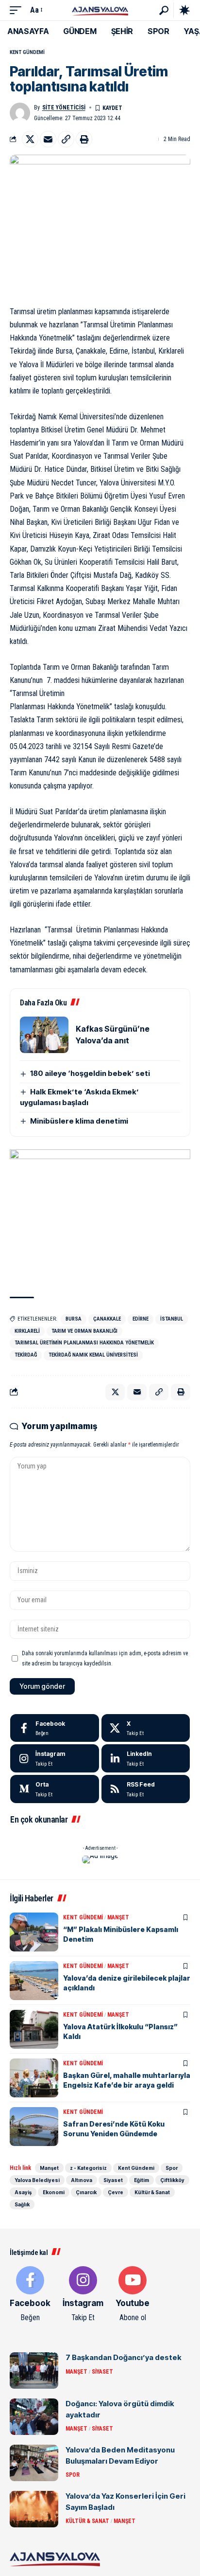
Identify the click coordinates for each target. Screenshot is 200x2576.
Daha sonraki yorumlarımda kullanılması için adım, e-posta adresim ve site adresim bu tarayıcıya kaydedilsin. (105, 1658)
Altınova (82, 2180)
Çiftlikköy (172, 2180)
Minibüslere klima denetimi (79, 1121)
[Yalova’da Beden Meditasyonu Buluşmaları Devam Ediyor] (34, 2463)
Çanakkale (107, 1319)
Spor (172, 2168)
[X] (146, 1728)
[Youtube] (133, 2295)
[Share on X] (30, 139)
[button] (18, 10)
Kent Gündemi (27, 52)
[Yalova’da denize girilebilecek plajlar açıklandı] (34, 1981)
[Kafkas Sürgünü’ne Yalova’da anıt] (44, 1035)
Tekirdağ (26, 1355)
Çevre (116, 2192)
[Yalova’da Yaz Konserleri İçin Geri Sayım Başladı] (34, 2509)
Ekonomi (54, 2192)
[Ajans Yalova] (100, 10)
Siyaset (113, 2180)
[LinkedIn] (146, 1758)
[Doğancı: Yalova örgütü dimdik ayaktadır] (34, 2417)
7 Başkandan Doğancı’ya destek (124, 2357)
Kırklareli (27, 1331)
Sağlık (22, 2204)
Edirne (141, 1319)
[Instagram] (55, 1758)
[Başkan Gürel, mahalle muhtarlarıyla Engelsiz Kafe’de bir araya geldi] (34, 2078)
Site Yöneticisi (64, 107)
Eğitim (142, 2180)
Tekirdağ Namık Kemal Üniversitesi (93, 1355)
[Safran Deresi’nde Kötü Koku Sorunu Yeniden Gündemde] (34, 2127)
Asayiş (23, 2192)
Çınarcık (86, 2192)
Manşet (118, 1917)
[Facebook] (55, 1728)
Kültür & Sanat (152, 2192)
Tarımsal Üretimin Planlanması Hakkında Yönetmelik (84, 1343)
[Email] (48, 139)
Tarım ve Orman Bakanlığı (84, 1331)
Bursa (74, 1319)
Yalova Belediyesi (37, 2180)
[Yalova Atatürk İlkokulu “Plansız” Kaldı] (34, 2029)
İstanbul (172, 1319)
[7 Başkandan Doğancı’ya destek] (34, 2370)
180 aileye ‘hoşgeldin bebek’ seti (90, 1073)
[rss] (146, 1789)
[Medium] (55, 1789)
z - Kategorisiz (88, 2168)
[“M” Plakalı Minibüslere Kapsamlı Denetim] (34, 1932)
